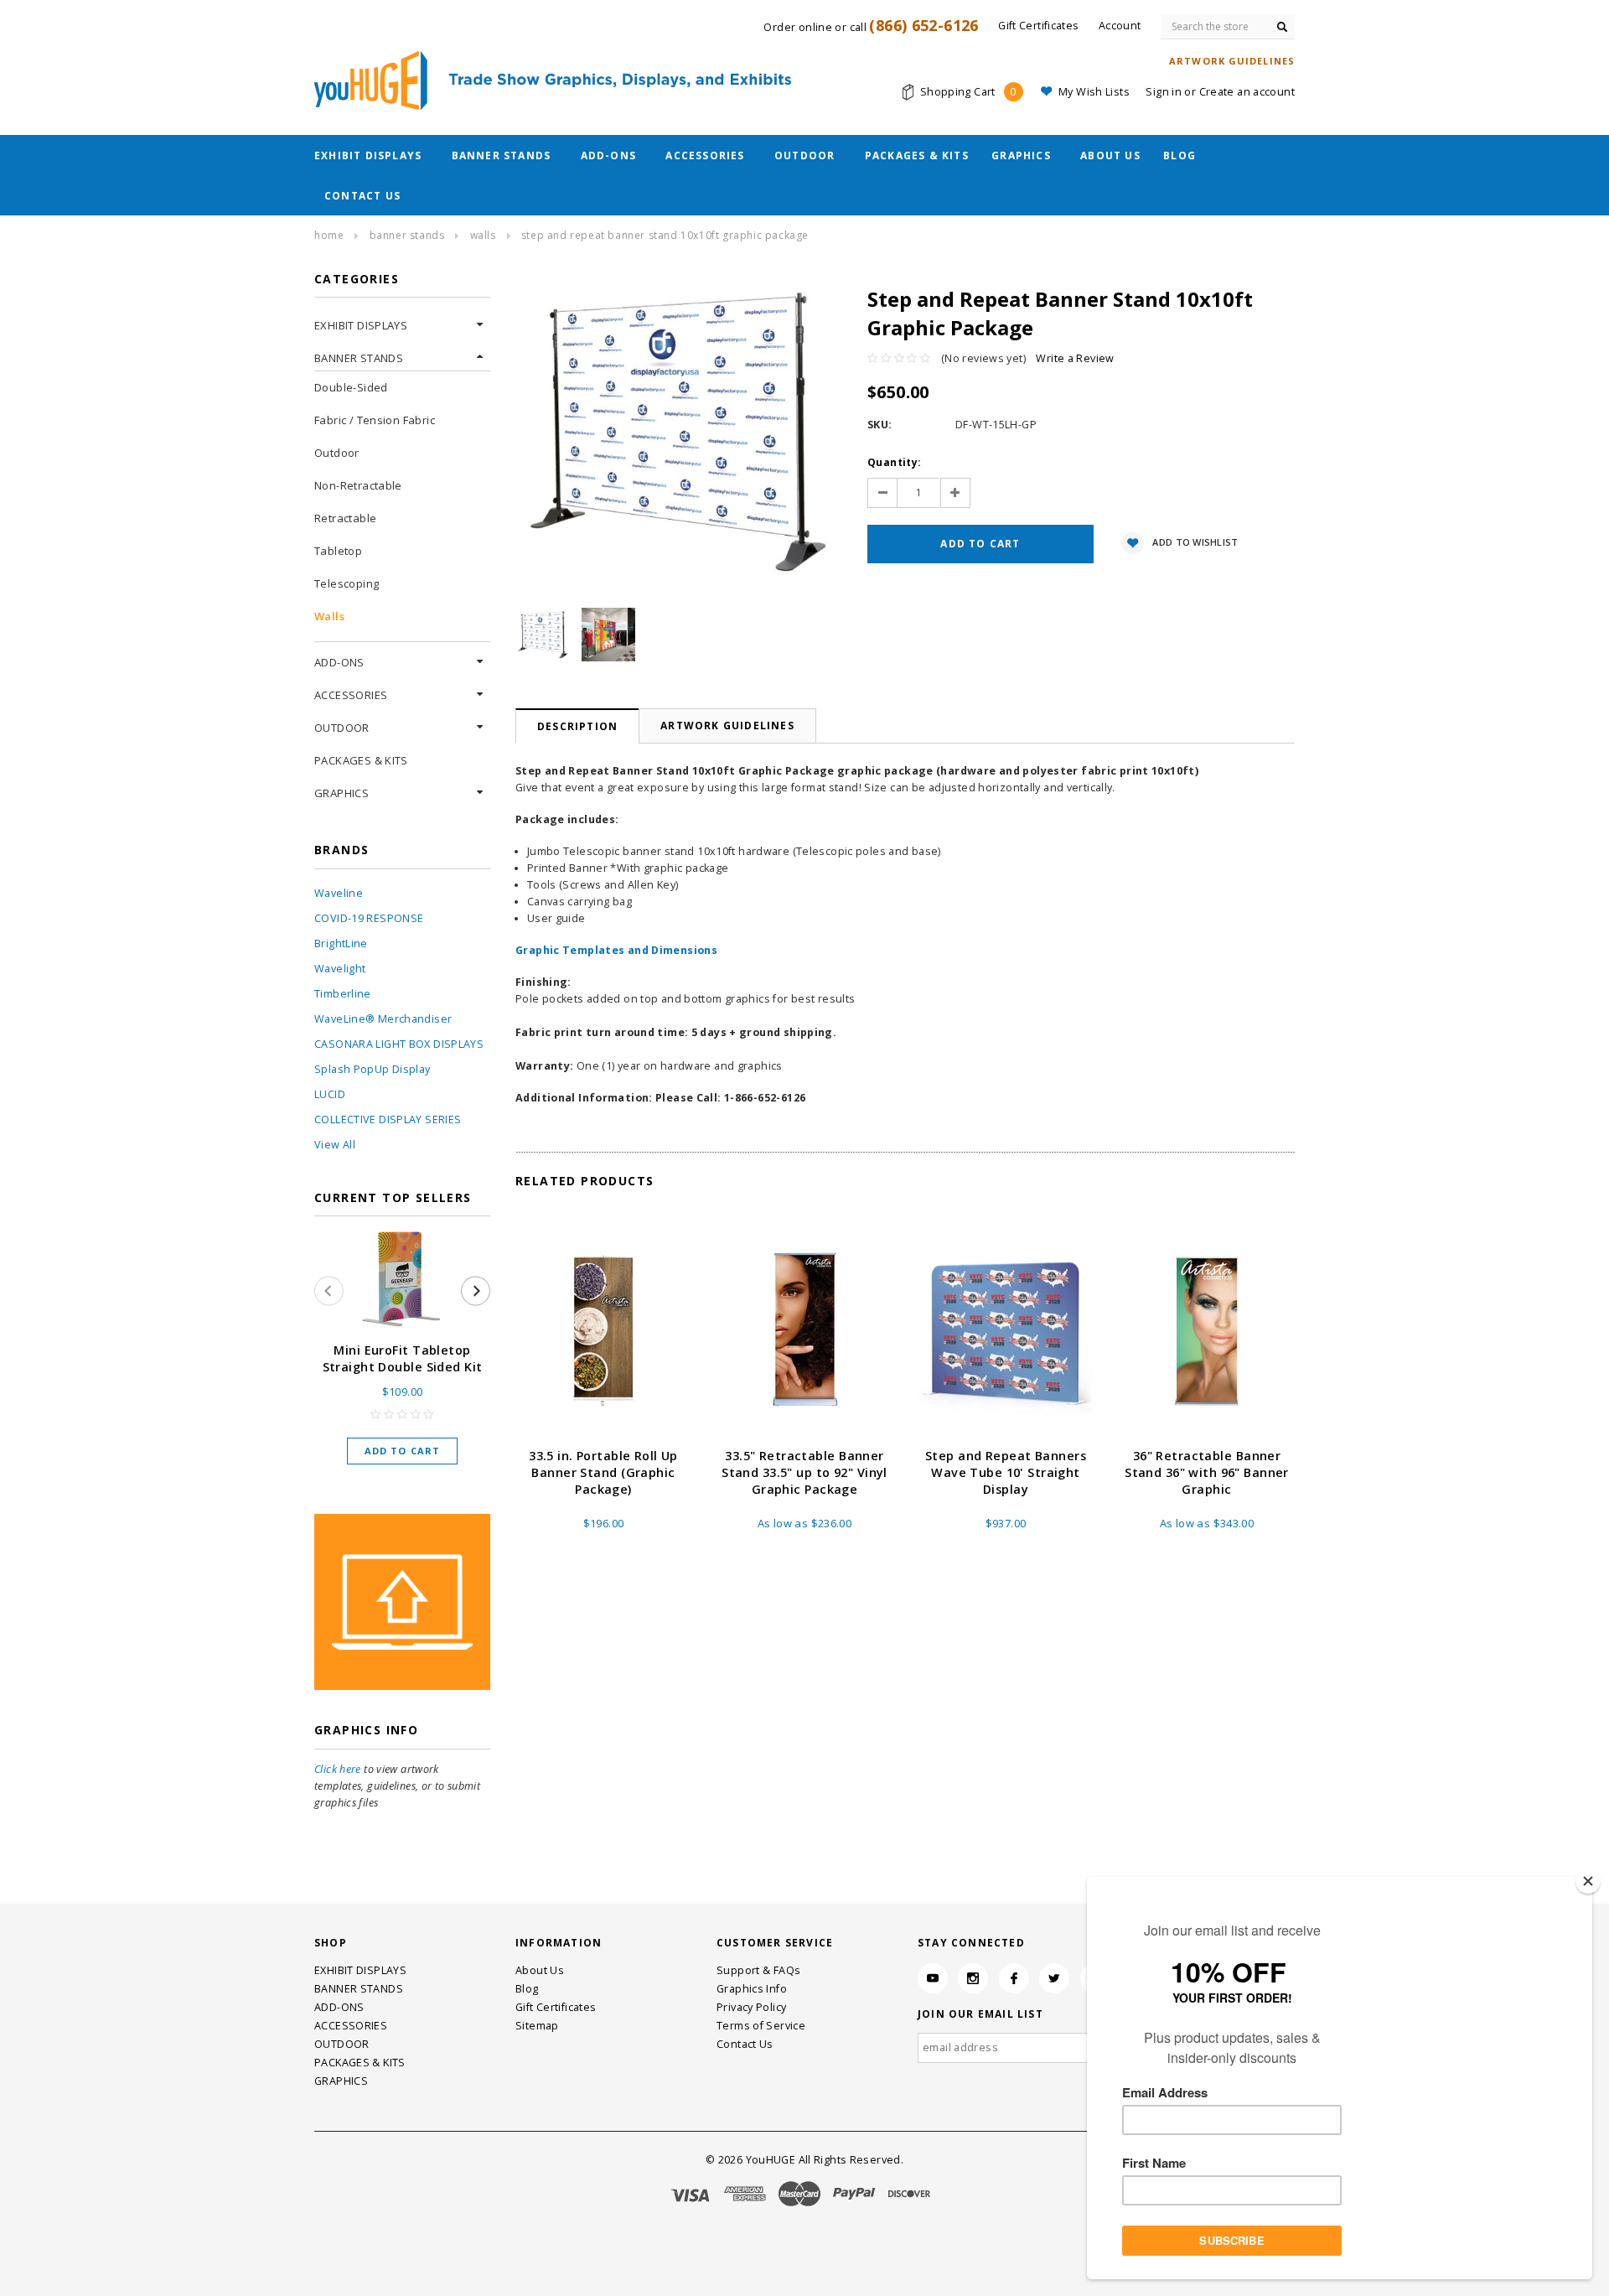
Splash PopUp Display (373, 1069)
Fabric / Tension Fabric (375, 420)
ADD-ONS (608, 155)
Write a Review (1075, 358)
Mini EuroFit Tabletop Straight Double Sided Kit (403, 1358)
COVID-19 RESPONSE (369, 918)
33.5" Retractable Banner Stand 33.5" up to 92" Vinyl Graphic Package (804, 1472)
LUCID (330, 1094)
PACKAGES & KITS (917, 155)
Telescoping (347, 583)
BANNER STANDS (502, 155)
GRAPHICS (1021, 155)
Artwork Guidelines (727, 726)
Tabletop (338, 551)
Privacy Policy (751, 2007)
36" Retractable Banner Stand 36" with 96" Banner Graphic (1207, 1472)
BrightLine (341, 943)
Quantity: (894, 462)
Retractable (345, 518)
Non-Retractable (358, 485)
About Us (1110, 155)
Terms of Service (761, 2026)
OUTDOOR (804, 155)
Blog (1180, 155)
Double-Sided (351, 387)
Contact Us (362, 196)
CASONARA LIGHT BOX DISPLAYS (399, 1044)
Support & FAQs (758, 1970)
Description (577, 726)
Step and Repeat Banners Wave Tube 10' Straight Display (1006, 1472)
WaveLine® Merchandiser (383, 1019)
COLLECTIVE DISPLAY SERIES (388, 1119)
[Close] (1588, 1881)
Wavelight (340, 969)
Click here (338, 1769)
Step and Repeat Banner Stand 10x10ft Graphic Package (665, 235)
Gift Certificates (556, 2007)
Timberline (343, 994)
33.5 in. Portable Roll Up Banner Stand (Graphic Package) (603, 1472)
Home (329, 235)
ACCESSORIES (705, 155)
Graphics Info (752, 1989)
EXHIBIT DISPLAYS (368, 155)
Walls (483, 235)
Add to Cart (402, 1451)
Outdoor (337, 453)
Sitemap (537, 2026)
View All (335, 1145)
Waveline (339, 893)
